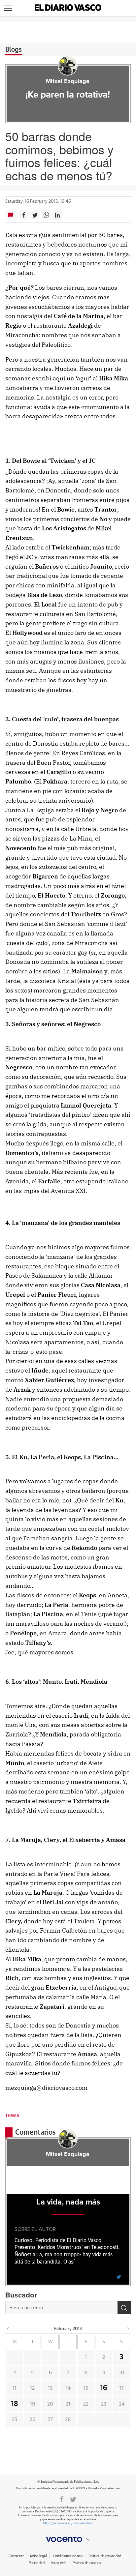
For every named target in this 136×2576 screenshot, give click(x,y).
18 (15, 2404)
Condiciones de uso (68, 2556)
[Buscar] (124, 2308)
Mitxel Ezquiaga (68, 81)
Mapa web (58, 2563)
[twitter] (119, 2276)
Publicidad (36, 2563)
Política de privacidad (105, 2556)
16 (104, 2388)
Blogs (14, 50)
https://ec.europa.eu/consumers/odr (68, 2523)
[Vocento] (68, 2539)
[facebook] (62, 2499)
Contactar (16, 2556)
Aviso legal (38, 2556)
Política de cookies (87, 2563)
